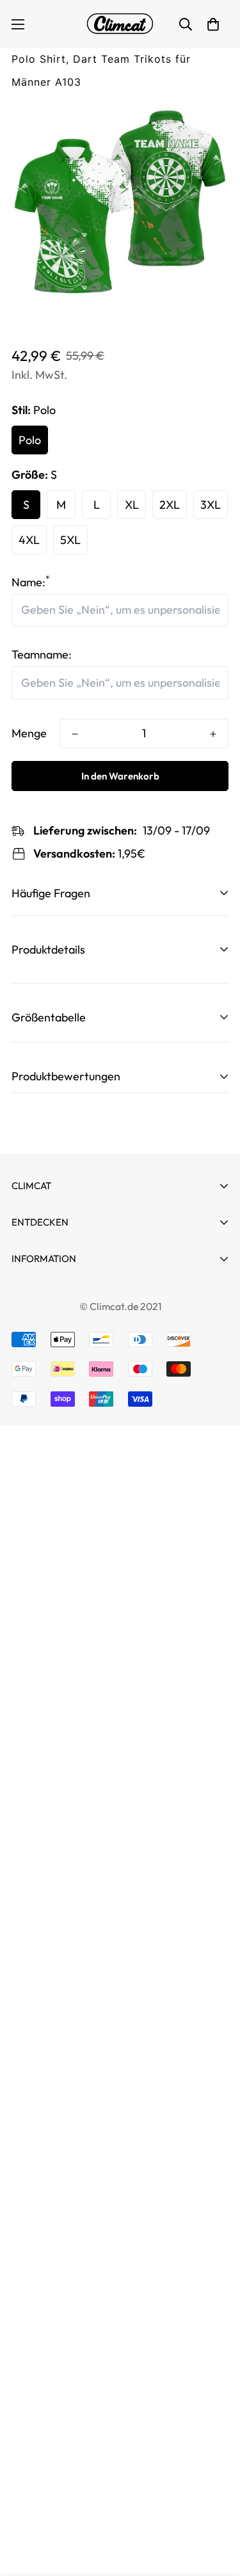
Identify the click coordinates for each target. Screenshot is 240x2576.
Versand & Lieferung (63, 1432)
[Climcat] (120, 24)
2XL (170, 505)
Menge (29, 733)
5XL (70, 540)
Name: (31, 582)
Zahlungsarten (49, 1317)
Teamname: (42, 654)
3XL (211, 505)
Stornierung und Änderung (79, 1294)
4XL (29, 540)
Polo (30, 440)
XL (132, 505)
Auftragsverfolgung (62, 1280)
